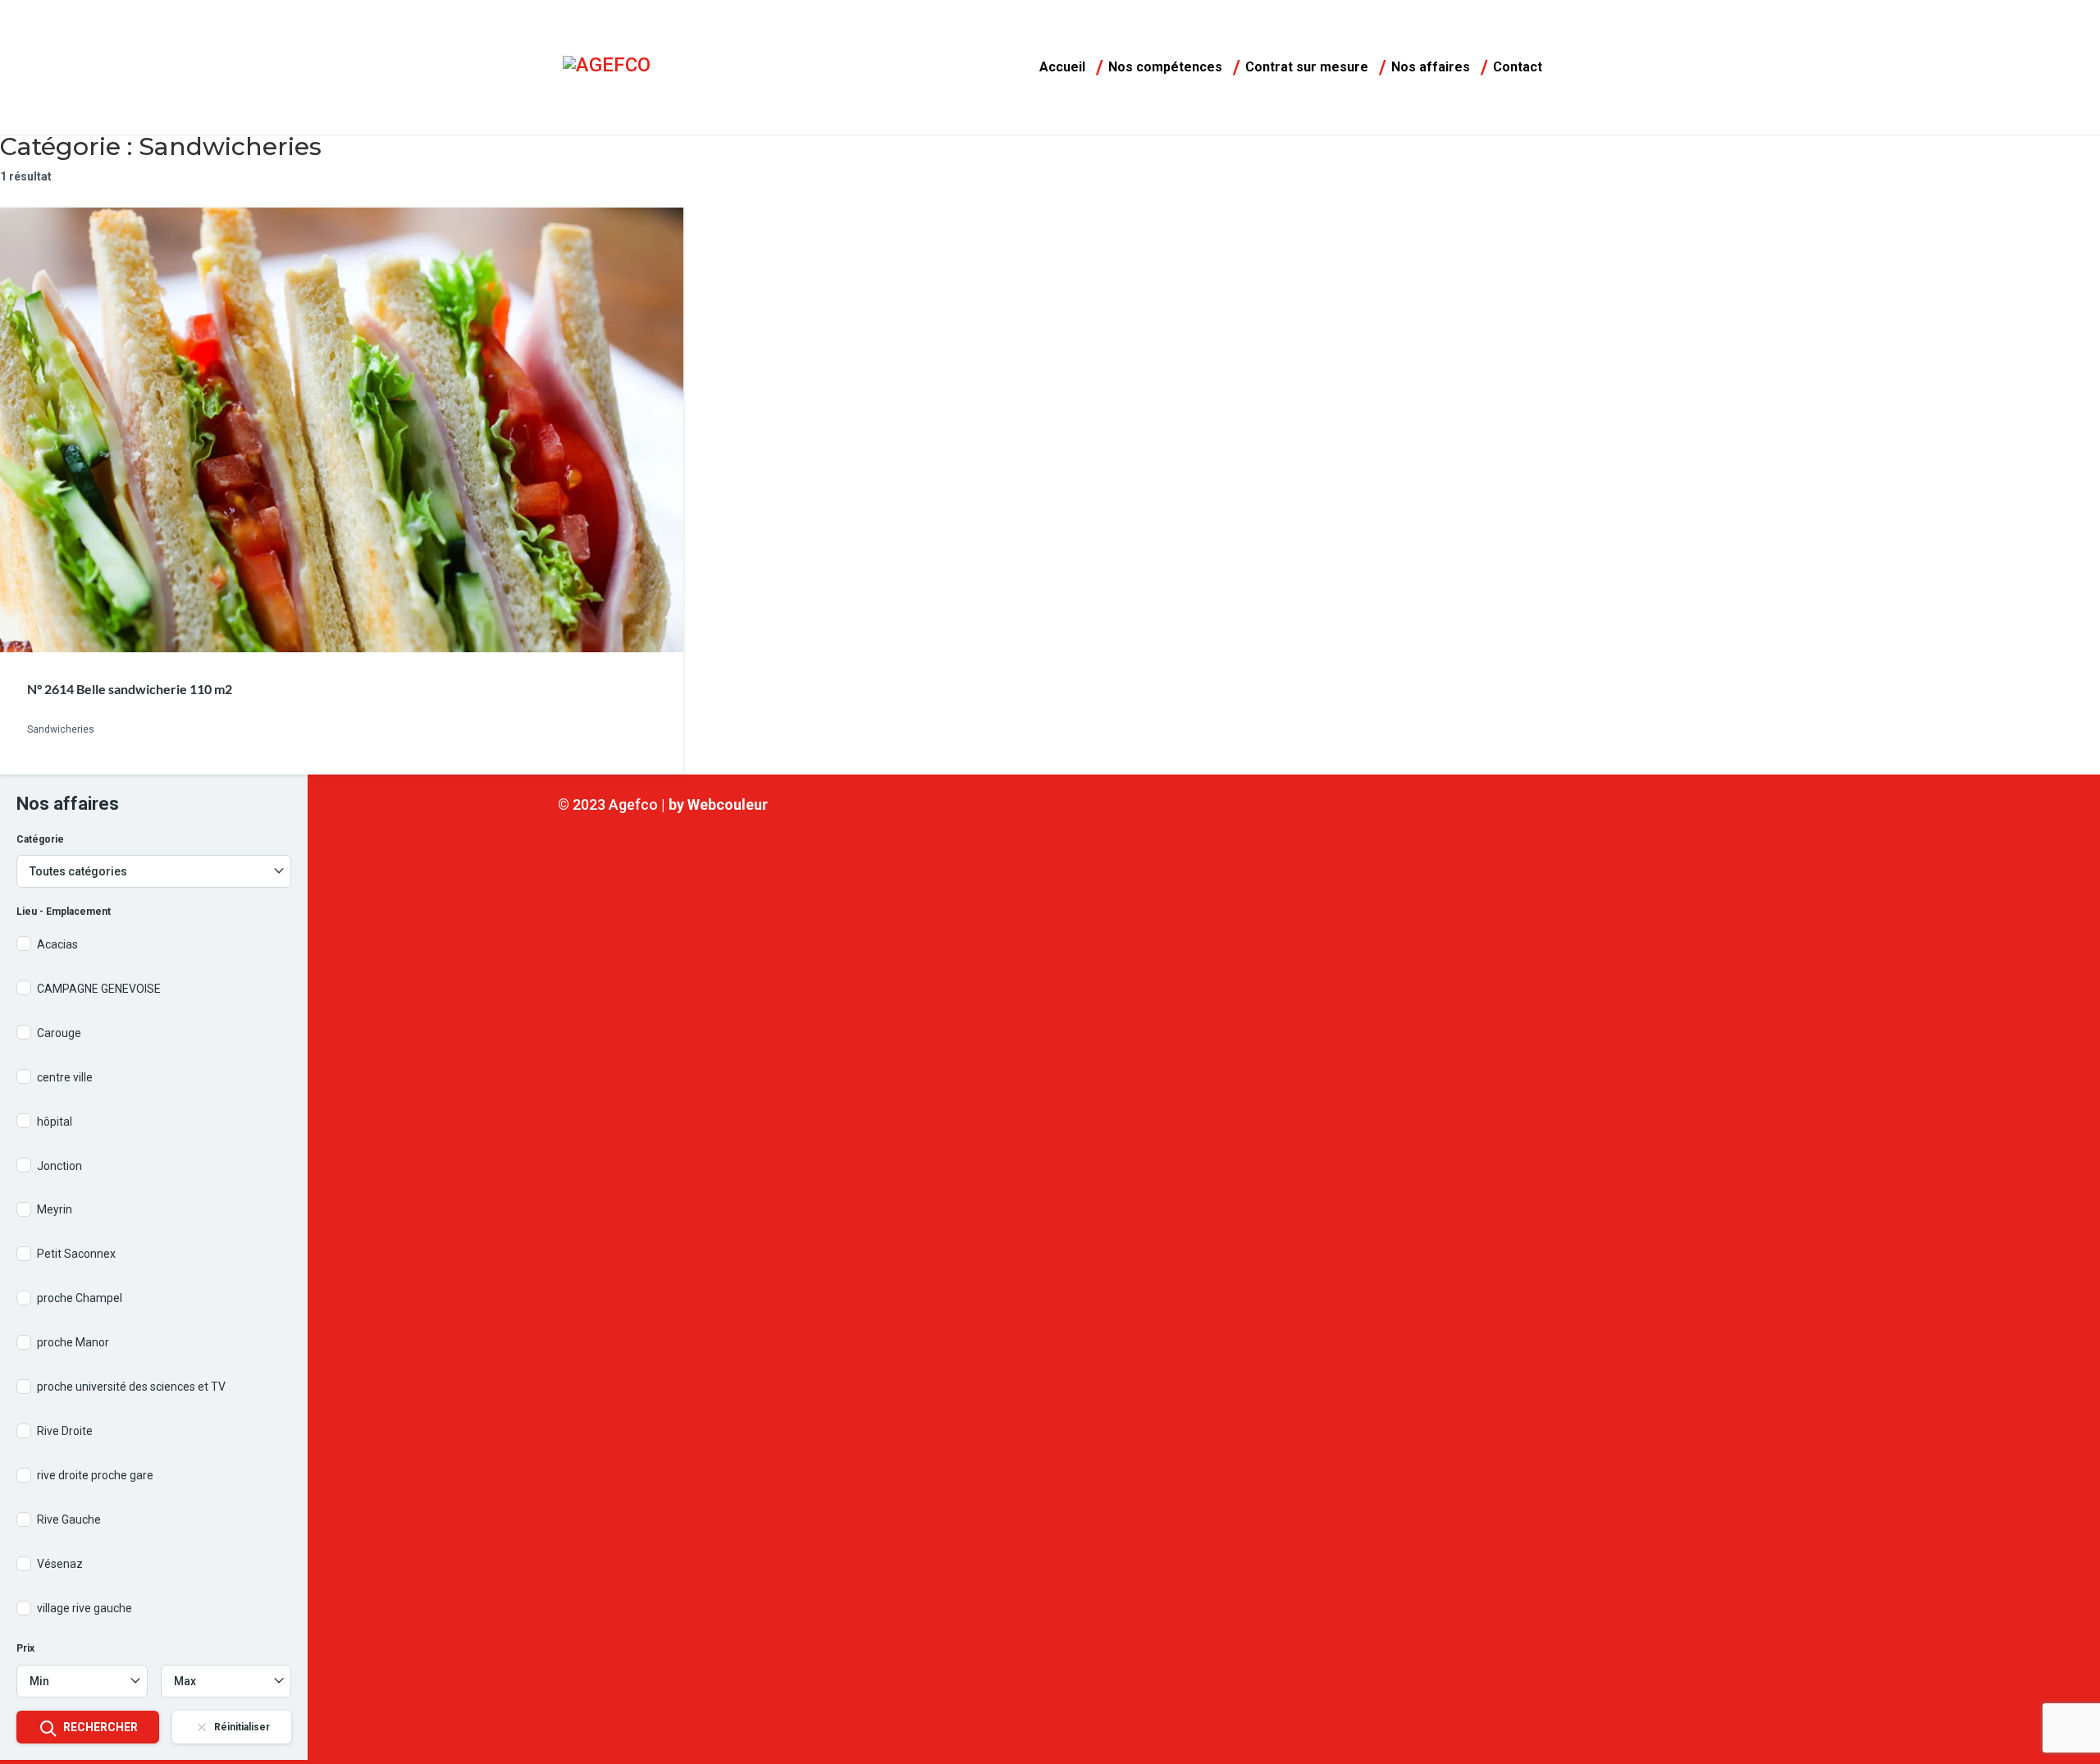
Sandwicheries (61, 730)
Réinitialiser (242, 1727)
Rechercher (100, 1727)
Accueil (1062, 68)
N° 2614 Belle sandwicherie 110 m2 (130, 689)
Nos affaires (1431, 68)
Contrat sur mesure (1307, 68)
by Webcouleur (718, 804)
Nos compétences (1165, 68)
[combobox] (154, 871)
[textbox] (154, 871)
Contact (1518, 68)
